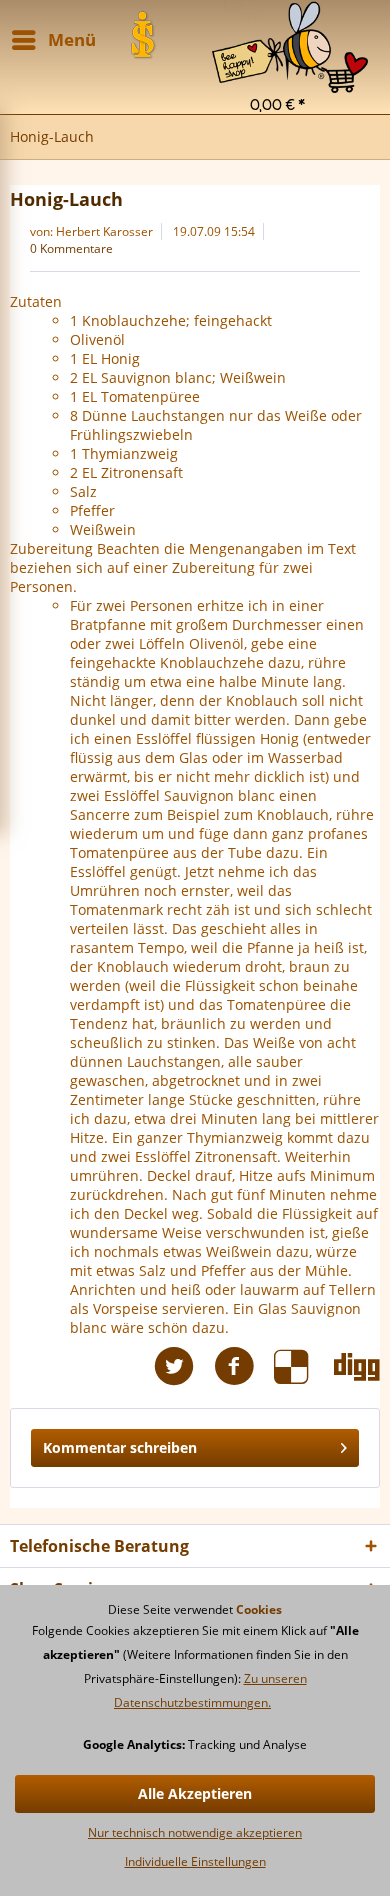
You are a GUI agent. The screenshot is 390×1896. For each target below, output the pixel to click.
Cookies (259, 1609)
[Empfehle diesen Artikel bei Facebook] (244, 1366)
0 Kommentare (71, 248)
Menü (72, 39)
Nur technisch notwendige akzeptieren (195, 1832)
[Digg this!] (357, 1366)
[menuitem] (290, 25)
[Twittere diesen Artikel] (184, 1366)
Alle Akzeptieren (195, 1793)
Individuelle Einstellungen (195, 1861)
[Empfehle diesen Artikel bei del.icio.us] (304, 1366)
